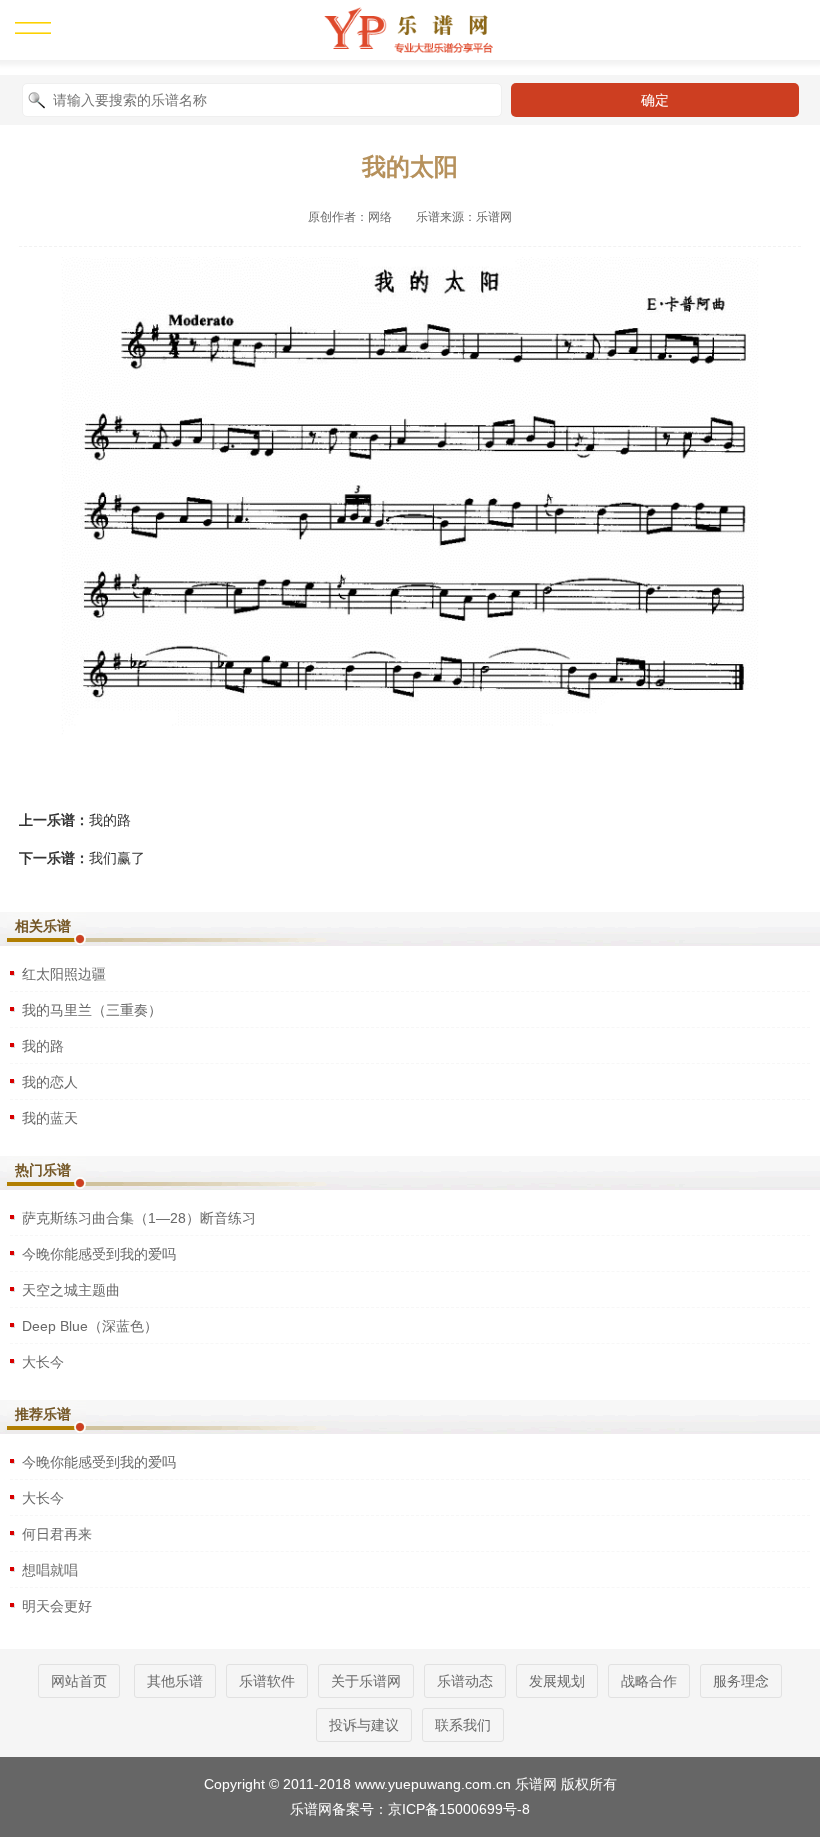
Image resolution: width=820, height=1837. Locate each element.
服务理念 (741, 1681)
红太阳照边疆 (64, 974)
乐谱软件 (267, 1681)
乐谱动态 (465, 1681)
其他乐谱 (175, 1681)
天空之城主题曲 (71, 1290)
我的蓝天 (50, 1118)
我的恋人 (50, 1082)
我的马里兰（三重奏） (92, 1010)
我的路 (110, 820)
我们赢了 (117, 858)
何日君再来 (57, 1534)
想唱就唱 (50, 1570)
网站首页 (79, 1681)
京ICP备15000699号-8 (459, 1809)
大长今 (43, 1362)
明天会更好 (57, 1606)
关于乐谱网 (366, 1681)
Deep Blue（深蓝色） (90, 1326)
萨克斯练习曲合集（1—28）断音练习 (139, 1218)
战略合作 (649, 1681)
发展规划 (557, 1681)
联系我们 (463, 1725)
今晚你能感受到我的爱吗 (99, 1254)
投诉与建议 (364, 1725)
